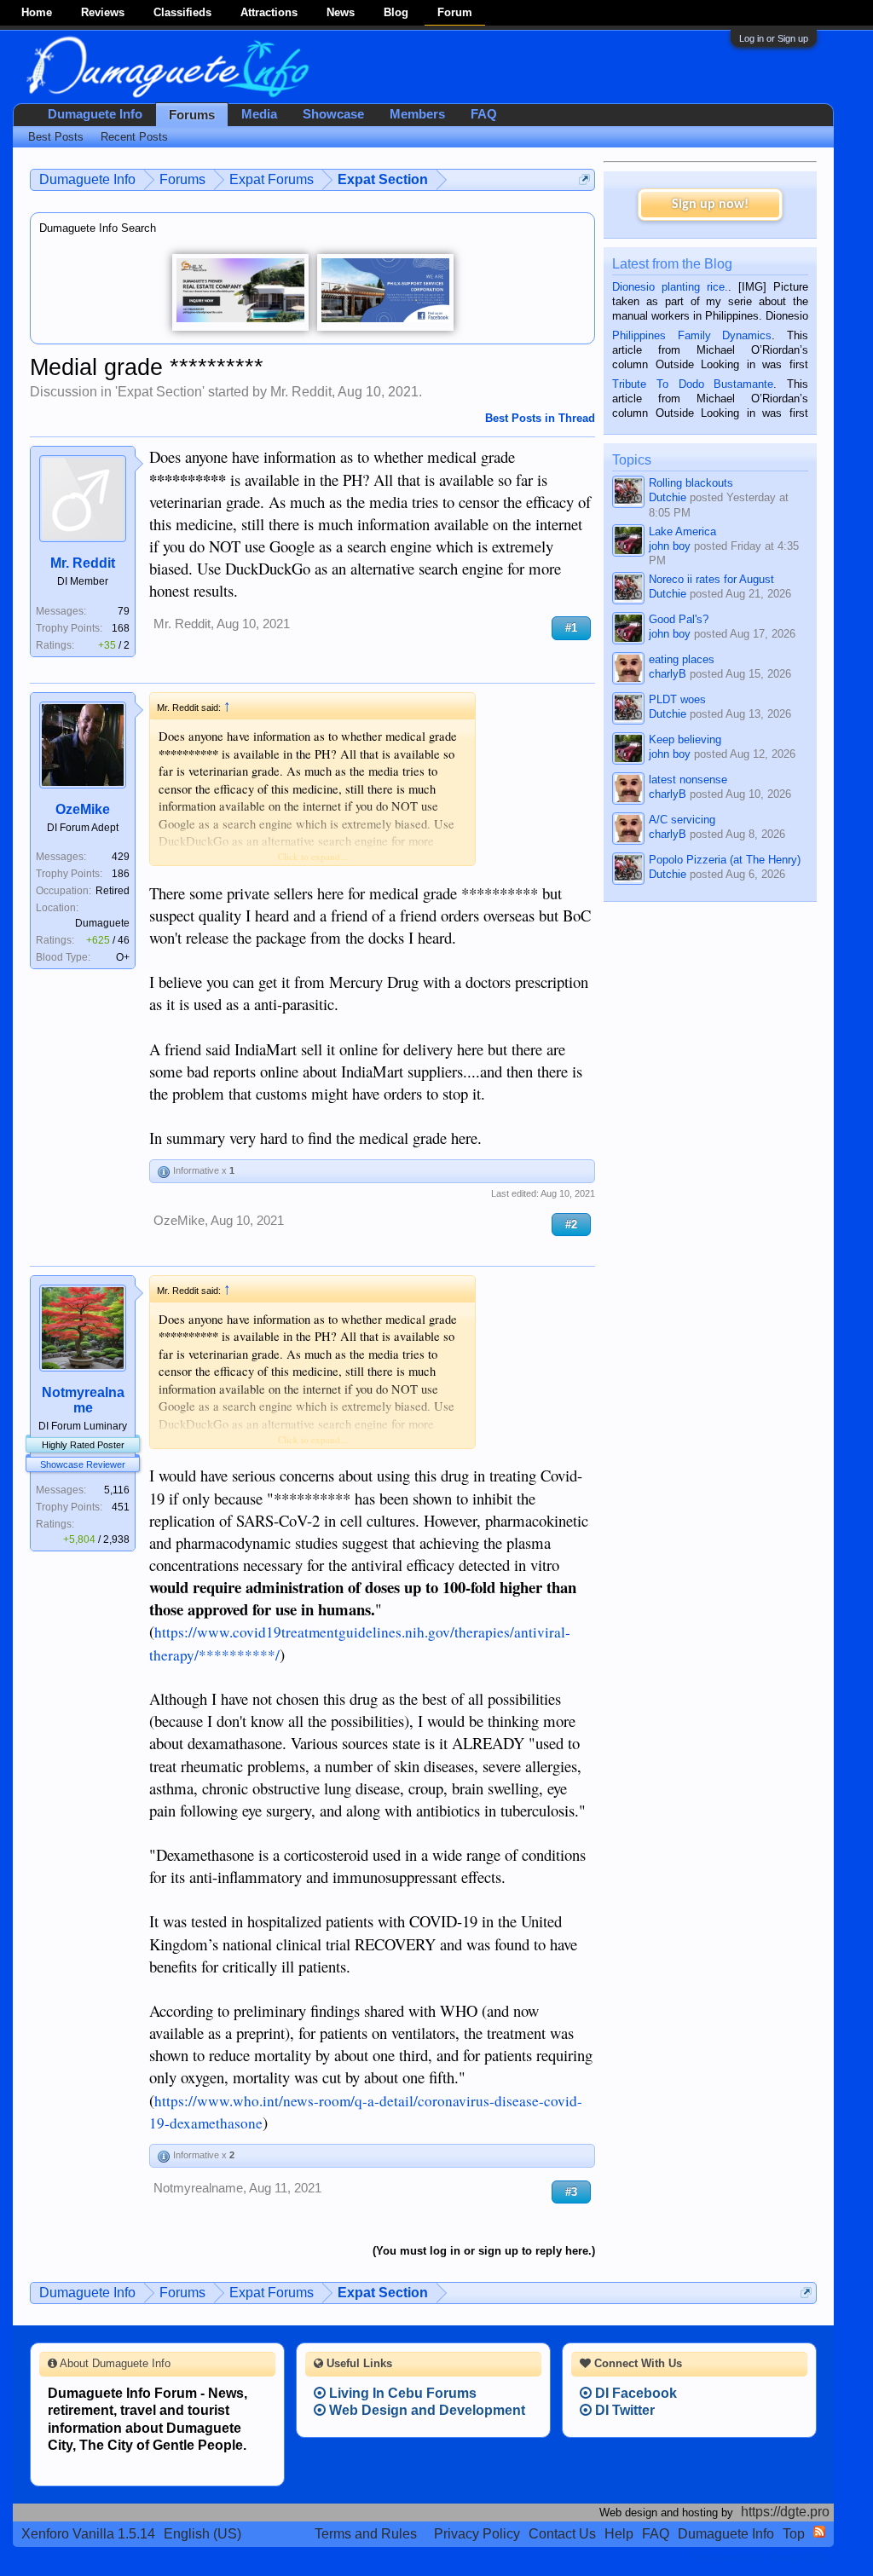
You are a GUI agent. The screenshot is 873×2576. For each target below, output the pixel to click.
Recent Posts (134, 137)
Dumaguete (102, 923)
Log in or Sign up (774, 38)
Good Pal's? (679, 619)
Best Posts (56, 137)
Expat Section (160, 392)
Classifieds (182, 12)
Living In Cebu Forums (401, 2393)
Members (417, 114)
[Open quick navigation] (584, 179)
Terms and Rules (366, 2534)
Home (37, 12)
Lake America (682, 531)
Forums (192, 115)
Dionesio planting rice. (670, 287)
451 (121, 1507)
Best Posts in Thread (540, 418)
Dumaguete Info (95, 114)
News (341, 12)
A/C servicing (682, 820)
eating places (682, 659)
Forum (455, 12)
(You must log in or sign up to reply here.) (484, 2251)
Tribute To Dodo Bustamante (693, 384)
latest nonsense (688, 780)
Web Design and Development (425, 2410)
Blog (396, 12)
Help (619, 2534)
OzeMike (83, 809)
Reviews (103, 12)
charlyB (668, 674)
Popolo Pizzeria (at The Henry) (725, 860)
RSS (819, 2532)
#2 (571, 1224)
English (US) (202, 2534)
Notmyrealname (83, 1400)
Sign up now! (710, 205)
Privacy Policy (477, 2534)
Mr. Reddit (301, 392)
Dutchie (668, 497)
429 (121, 857)
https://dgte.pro (785, 2512)
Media (259, 114)
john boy (670, 546)
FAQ (484, 114)
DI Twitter (623, 2410)
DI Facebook (634, 2393)
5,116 (117, 1490)
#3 (571, 2192)
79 (124, 611)
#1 (571, 628)
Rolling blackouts (691, 483)
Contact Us (562, 2534)
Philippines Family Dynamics (692, 335)
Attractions (269, 12)
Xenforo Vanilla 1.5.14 (88, 2534)
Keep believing (685, 739)
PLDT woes (677, 699)
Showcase (333, 114)
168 (121, 628)
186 (121, 874)
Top (794, 2534)
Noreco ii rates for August (711, 579)
